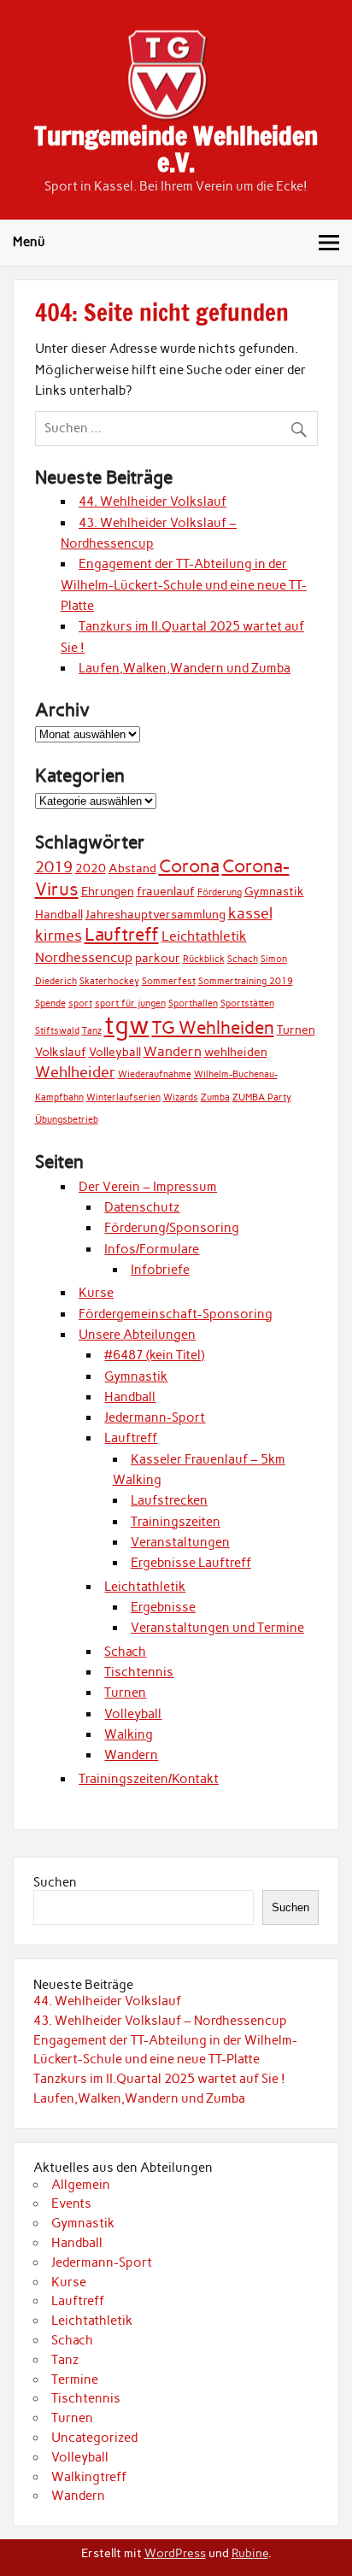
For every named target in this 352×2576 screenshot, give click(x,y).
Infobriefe (160, 1270)
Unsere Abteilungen (137, 1335)
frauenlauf (166, 891)
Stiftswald (57, 1031)
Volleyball (115, 1052)
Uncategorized (94, 2438)
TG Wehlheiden (213, 1027)
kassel (250, 913)
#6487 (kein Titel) (154, 1355)
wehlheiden (236, 1052)
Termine (75, 2379)
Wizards (181, 1097)
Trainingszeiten (176, 1522)
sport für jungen (130, 1003)
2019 (54, 867)
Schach (243, 959)
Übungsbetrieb (67, 1120)
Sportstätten (247, 1003)
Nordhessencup (84, 957)
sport (80, 1003)
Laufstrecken (169, 1500)
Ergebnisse (163, 1607)
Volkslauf (61, 1052)
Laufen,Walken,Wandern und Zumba (185, 668)
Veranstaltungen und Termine (217, 1628)
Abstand (132, 868)
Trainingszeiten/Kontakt (149, 1779)
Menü (29, 242)
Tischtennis (139, 1672)
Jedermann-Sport (155, 1417)
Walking (129, 1734)
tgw (127, 1025)
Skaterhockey (109, 981)
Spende (50, 1003)
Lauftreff (122, 934)
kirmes (59, 935)
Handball (59, 914)
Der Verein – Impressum (148, 1187)
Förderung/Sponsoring (172, 1228)
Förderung (220, 892)
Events (71, 2203)
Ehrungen (108, 891)
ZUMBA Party (262, 1097)
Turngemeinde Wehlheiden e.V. (176, 148)
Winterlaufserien (123, 1097)
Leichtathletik (204, 936)
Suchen (55, 1882)
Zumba (215, 1097)
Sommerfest (169, 981)
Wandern (173, 1051)
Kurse (96, 1293)
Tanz (92, 1031)
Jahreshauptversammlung (155, 914)
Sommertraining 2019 (246, 981)
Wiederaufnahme (155, 1074)
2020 (91, 868)
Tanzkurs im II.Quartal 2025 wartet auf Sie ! (159, 2079)
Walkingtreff (89, 2477)
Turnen (296, 1030)
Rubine (250, 2553)
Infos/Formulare (152, 1249)
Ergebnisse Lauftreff (191, 1563)
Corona (189, 866)
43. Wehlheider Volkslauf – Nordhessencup (160, 2021)
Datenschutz (142, 1207)
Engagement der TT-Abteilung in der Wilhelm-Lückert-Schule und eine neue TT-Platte (184, 585)
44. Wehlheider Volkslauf (153, 502)
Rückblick (204, 959)
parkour (158, 958)
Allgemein (81, 2185)
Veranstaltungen (180, 1542)
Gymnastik (274, 891)
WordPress (175, 2553)
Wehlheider (75, 1072)
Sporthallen (193, 1003)
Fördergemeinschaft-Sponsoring (176, 1314)
